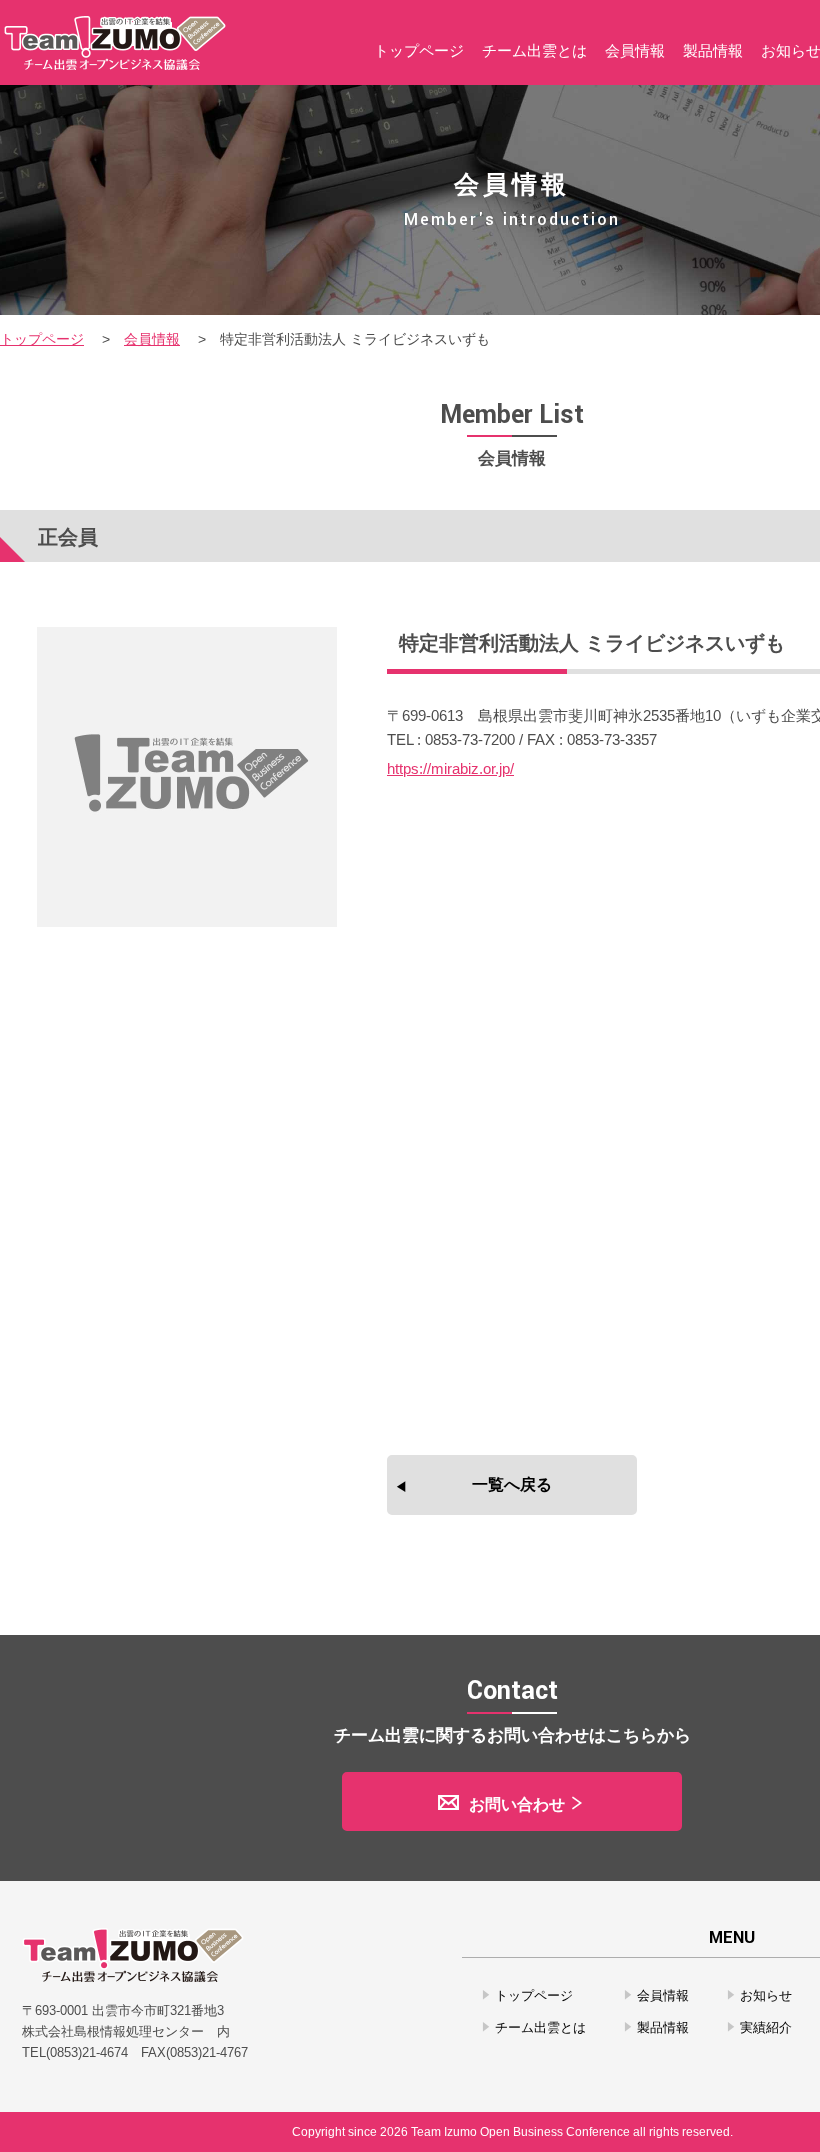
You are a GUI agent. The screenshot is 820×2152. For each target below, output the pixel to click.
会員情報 (152, 339)
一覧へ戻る (512, 1484)
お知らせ (766, 1995)
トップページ (42, 339)
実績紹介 (766, 2027)
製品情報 (663, 2027)
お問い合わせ (517, 1804)
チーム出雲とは (540, 2027)
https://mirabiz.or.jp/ (450, 768)
